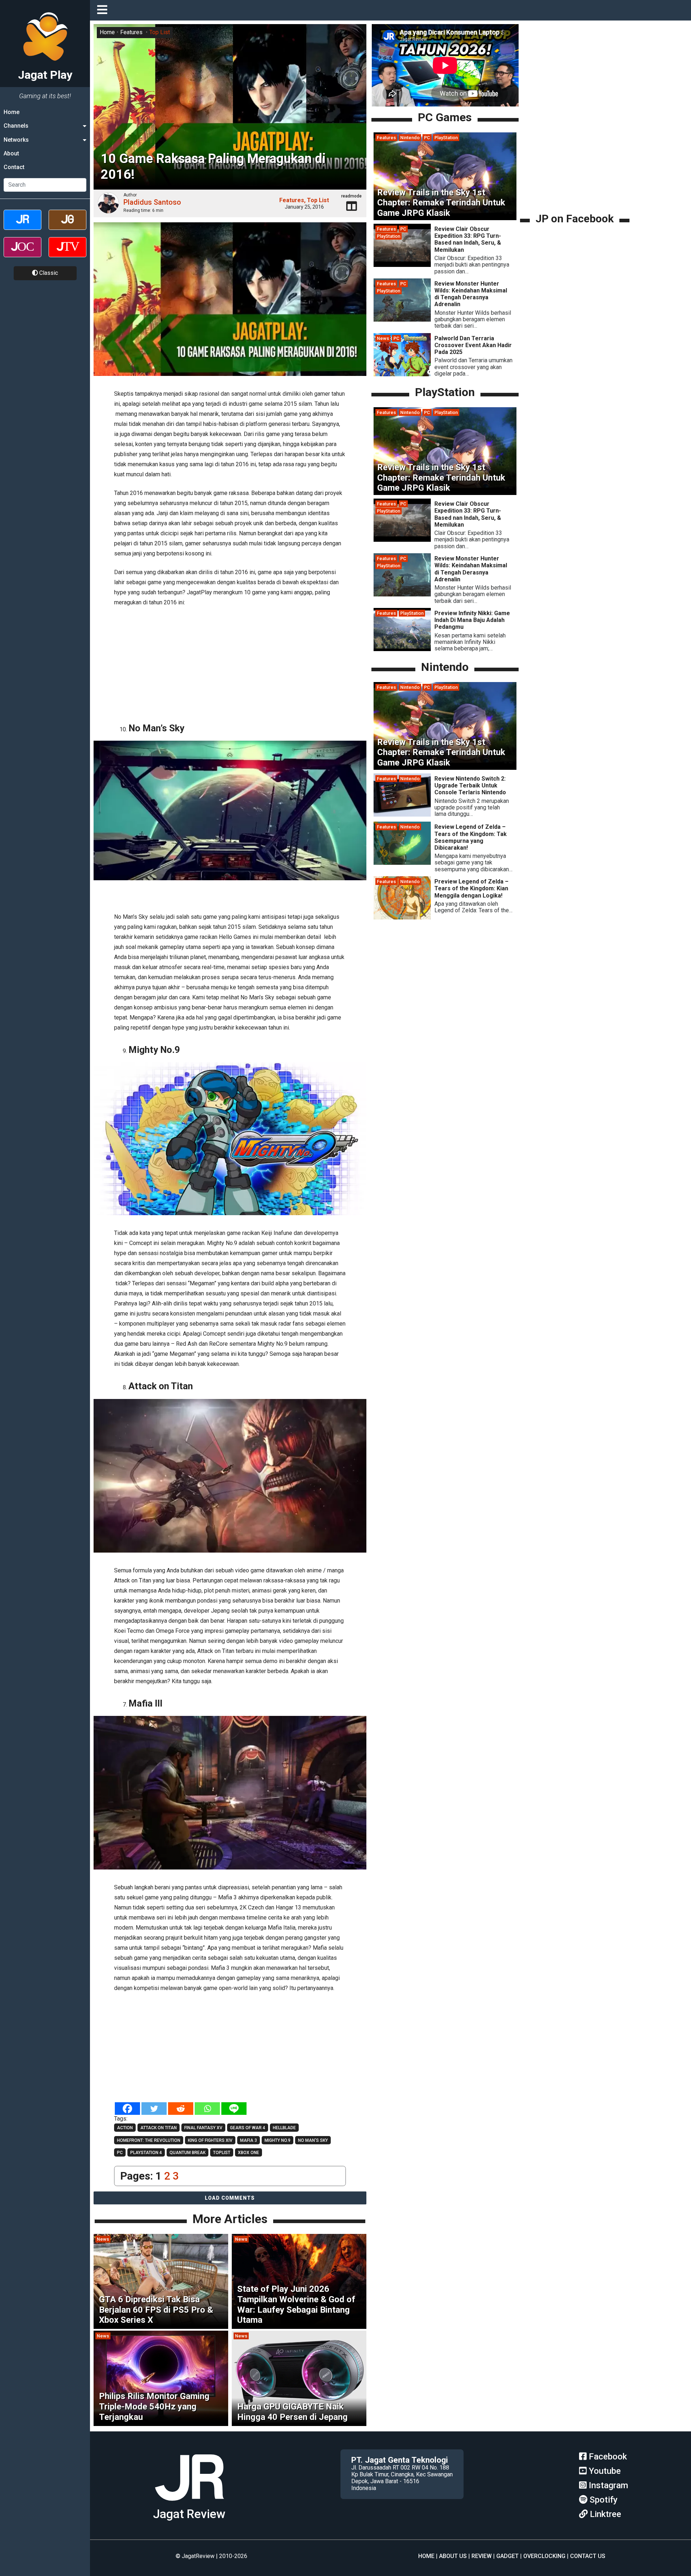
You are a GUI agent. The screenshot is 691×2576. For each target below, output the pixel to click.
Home (12, 112)
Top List (160, 32)
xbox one (249, 2153)
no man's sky (313, 2140)
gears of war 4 (248, 2128)
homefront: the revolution (149, 2140)
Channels (16, 126)
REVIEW (482, 2556)
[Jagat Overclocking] (22, 253)
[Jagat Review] (22, 226)
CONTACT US (588, 2556)
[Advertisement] (230, 662)
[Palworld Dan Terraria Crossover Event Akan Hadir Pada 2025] (402, 374)
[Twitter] (154, 2109)
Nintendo (410, 138)
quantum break (188, 2153)
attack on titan (159, 2128)
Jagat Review (189, 2514)
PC (427, 138)
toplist (222, 2153)
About (11, 153)
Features (131, 32)
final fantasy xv (203, 2128)
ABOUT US (453, 2556)
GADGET (507, 2556)
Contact (14, 167)
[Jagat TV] (67, 253)
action (125, 2128)
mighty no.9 (277, 2140)
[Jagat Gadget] (67, 226)
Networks (16, 140)
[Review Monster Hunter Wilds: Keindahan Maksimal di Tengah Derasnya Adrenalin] (402, 320)
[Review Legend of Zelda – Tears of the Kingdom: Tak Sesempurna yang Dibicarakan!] (402, 863)
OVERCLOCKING (544, 2556)
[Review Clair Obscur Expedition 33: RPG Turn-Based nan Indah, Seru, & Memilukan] (402, 265)
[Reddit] (181, 2109)
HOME (426, 2556)
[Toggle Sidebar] (104, 10)
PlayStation (446, 138)
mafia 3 (249, 2140)
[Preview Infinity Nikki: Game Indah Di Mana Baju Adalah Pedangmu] (402, 649)
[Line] (234, 2109)
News (103, 2239)
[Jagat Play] (189, 2504)
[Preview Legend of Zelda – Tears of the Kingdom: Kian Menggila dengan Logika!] (402, 918)
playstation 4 (146, 2153)
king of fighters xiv (210, 2140)
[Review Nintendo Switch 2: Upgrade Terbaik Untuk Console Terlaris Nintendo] (402, 815)
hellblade (284, 2128)
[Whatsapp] (207, 2109)
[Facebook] (127, 2109)
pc (120, 2153)
